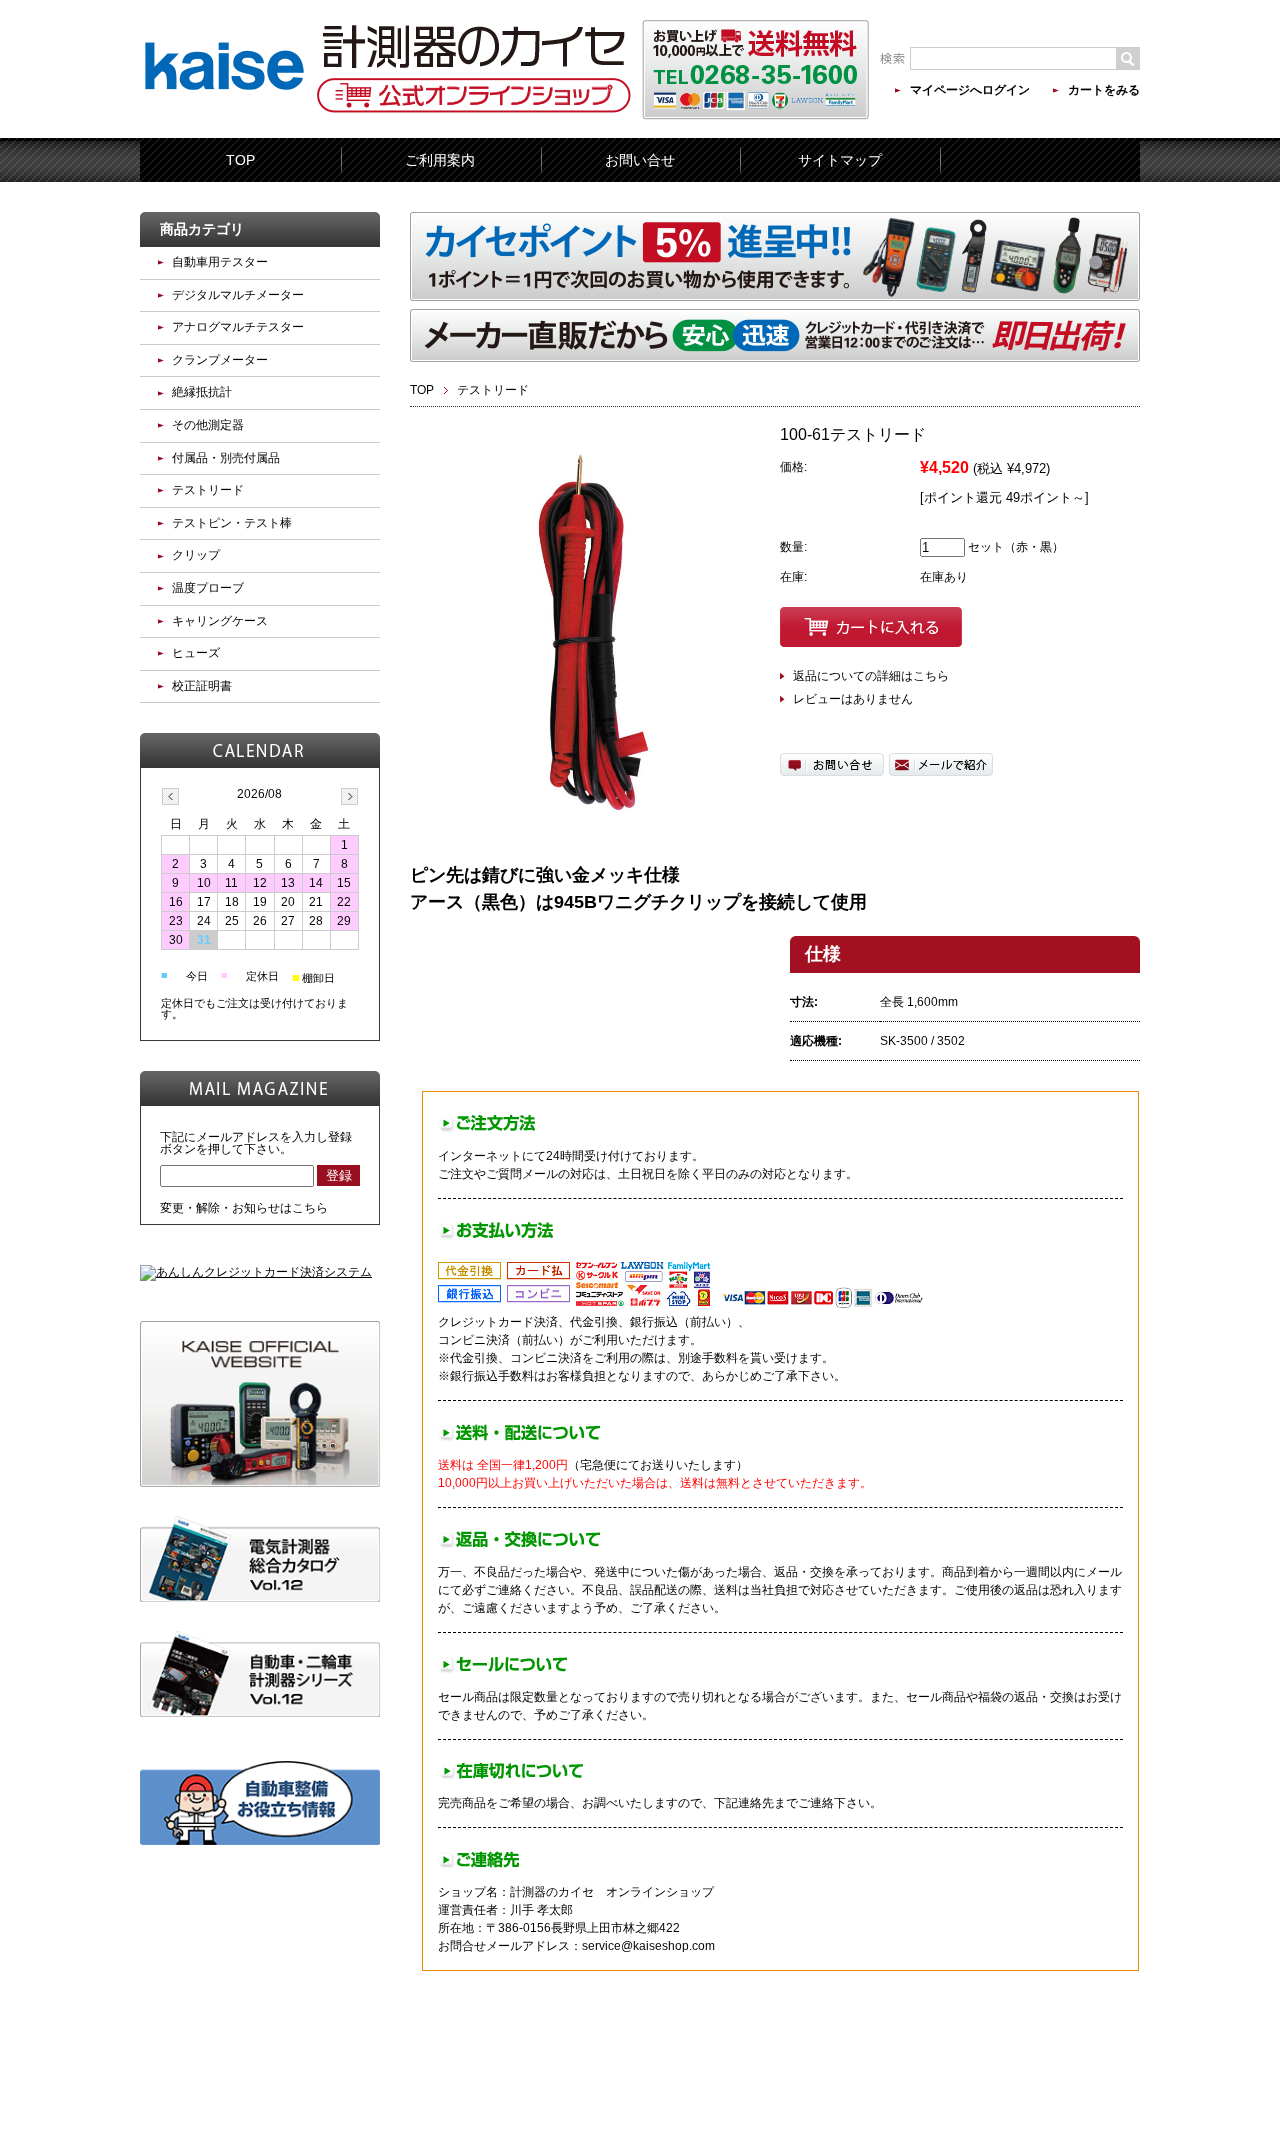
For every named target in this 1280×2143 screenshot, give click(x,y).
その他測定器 (208, 425)
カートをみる (1104, 90)
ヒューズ (196, 653)
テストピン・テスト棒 (232, 523)
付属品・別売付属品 (226, 458)
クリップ (196, 555)
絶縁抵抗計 (202, 392)
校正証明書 (202, 686)
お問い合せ (640, 160)
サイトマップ (840, 160)
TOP (240, 160)
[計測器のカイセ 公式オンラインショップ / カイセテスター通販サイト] (224, 124)
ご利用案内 (440, 160)
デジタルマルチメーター (238, 295)
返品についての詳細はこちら (871, 676)
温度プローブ (208, 588)
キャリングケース (220, 621)
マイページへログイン (970, 90)
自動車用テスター (220, 262)
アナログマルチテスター (238, 327)
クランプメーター (220, 360)
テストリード (493, 390)
